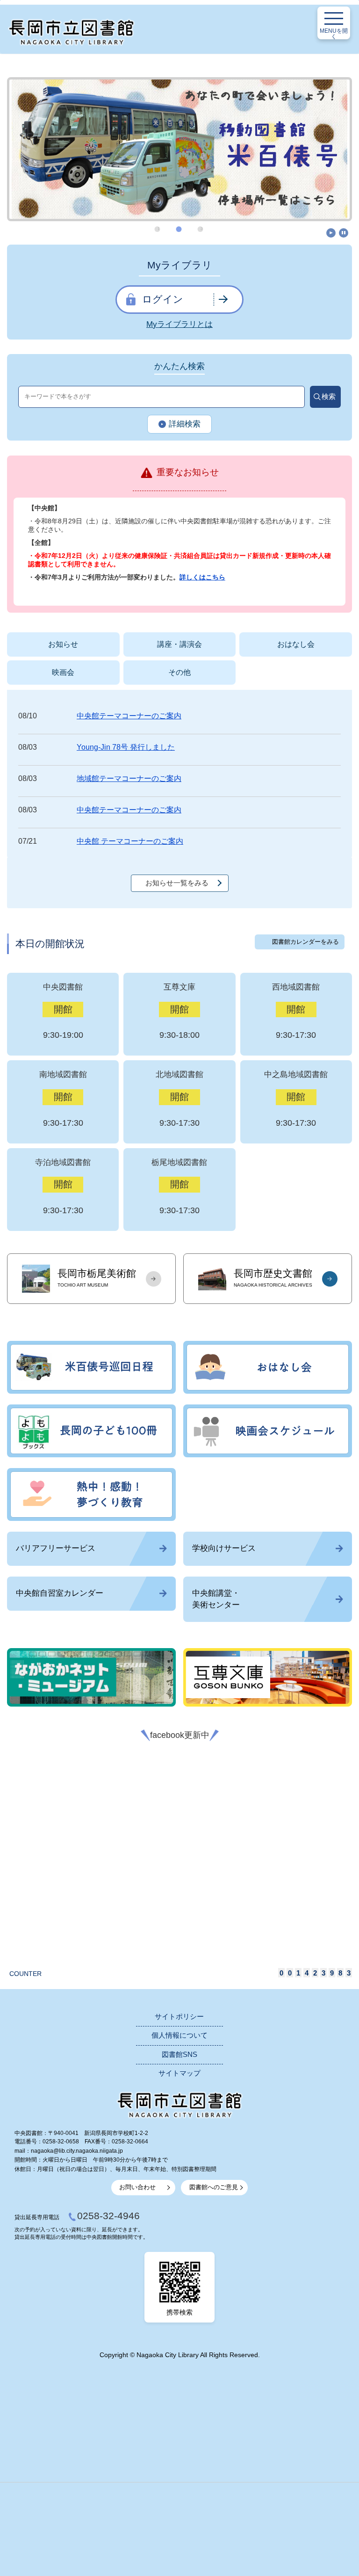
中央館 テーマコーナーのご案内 (130, 841)
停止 (344, 233)
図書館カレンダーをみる (305, 942)
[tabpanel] (179, 149)
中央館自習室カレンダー (60, 1593)
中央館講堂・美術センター (216, 1599)
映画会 (63, 672)
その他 (179, 672)
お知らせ (63, 644)
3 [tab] (201, 229)
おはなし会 (296, 644)
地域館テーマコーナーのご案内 (129, 778)
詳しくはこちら (202, 577)
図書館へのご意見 (214, 2187)
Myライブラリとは (179, 324)
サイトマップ (179, 2073)
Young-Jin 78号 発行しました (126, 747)
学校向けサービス (224, 1548)
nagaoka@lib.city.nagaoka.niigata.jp (77, 2151)
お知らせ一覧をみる (177, 883)
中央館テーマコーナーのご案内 (129, 716)
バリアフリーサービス (56, 1548)
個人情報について (179, 2035)
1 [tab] (158, 229)
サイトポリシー (179, 2017)
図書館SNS (179, 2055)
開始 (331, 233)
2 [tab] (180, 229)
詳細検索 (185, 424)
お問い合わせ (137, 2187)
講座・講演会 (179, 644)
